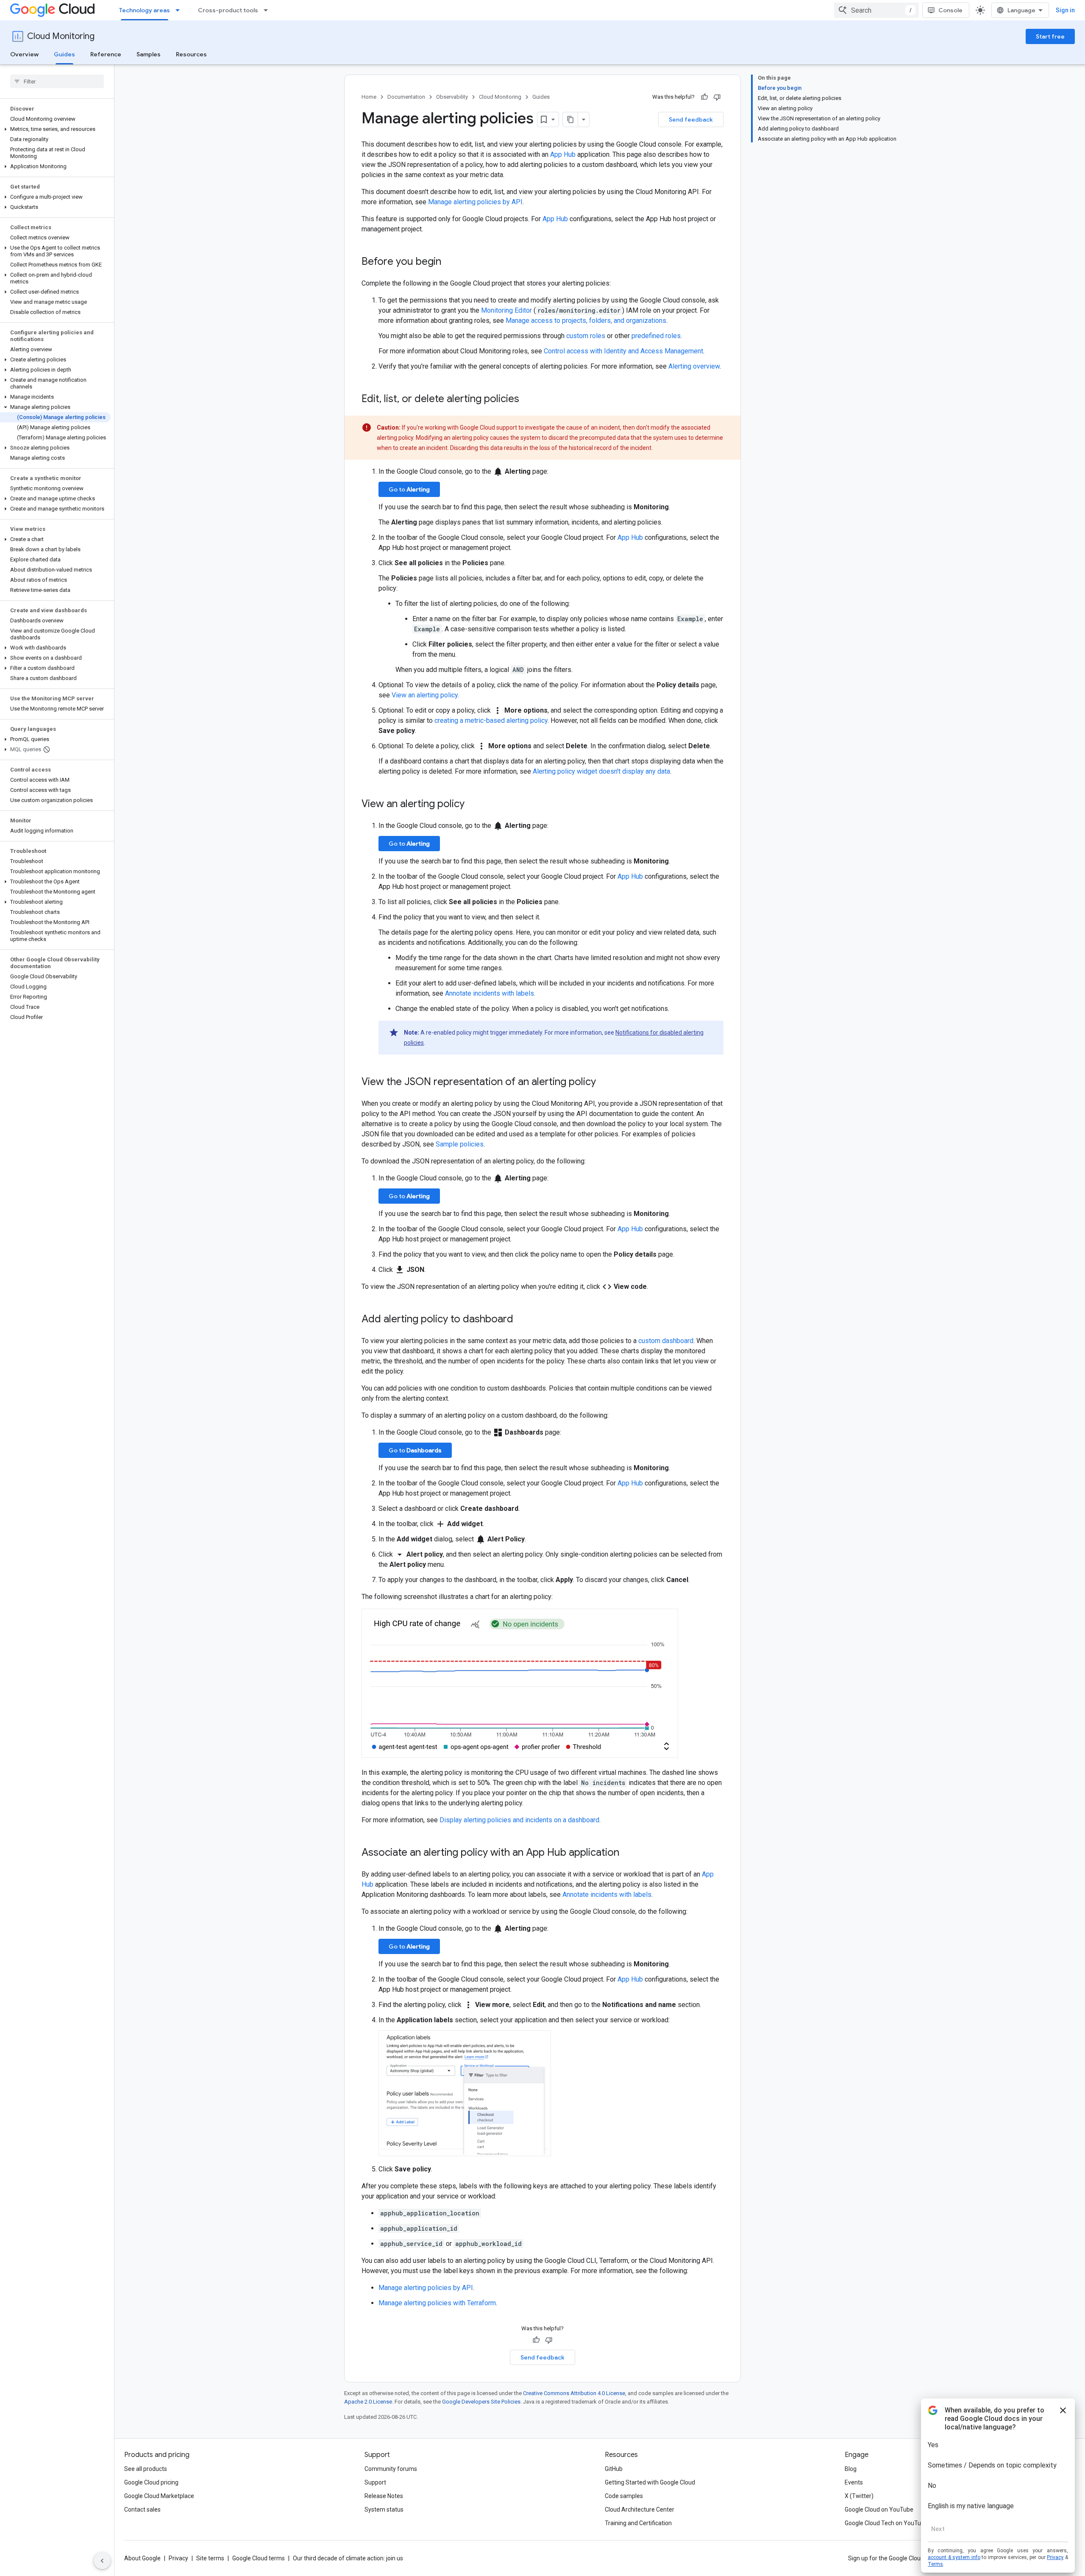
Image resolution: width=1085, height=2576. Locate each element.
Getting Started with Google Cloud (650, 2482)
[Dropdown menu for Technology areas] (180, 10)
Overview (24, 54)
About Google (142, 2558)
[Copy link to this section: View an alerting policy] (473, 805)
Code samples (624, 2496)
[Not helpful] (717, 97)
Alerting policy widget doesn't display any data (601, 771)
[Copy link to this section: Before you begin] (450, 262)
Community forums (391, 2469)
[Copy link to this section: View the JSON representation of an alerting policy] (604, 1083)
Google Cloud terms (259, 2558)
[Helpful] (704, 97)
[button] (55, 129)
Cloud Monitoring (61, 36)
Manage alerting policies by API (475, 202)
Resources (191, 54)
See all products (146, 2469)
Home (369, 97)
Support (375, 2482)
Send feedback (691, 119)
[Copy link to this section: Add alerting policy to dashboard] (522, 1320)
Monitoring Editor (507, 310)
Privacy (178, 2558)
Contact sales (142, 2509)
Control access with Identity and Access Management (623, 351)
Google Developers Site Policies (481, 2402)
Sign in (1065, 10)
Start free (1050, 36)
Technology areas (145, 10)
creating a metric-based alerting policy (491, 720)
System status (384, 2509)
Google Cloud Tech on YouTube (886, 2523)
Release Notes (384, 2496)
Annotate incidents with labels (490, 993)
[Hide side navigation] (102, 2561)
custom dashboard (666, 1341)
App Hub (563, 154)
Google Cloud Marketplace (159, 2496)
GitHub (614, 2469)
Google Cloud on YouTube (879, 2509)
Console (950, 10)
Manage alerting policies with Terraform (437, 2303)
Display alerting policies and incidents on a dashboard (519, 1820)
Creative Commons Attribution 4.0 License (574, 2393)
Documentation (406, 97)
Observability (452, 97)
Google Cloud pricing (151, 2482)
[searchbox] (57, 81)
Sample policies (460, 1144)
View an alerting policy (425, 695)
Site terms (210, 2558)
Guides (64, 54)
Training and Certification (638, 2523)
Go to (409, 489)
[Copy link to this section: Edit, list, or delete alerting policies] (528, 400)
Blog (851, 2469)
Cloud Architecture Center (640, 2509)
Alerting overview (694, 366)
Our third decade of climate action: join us (348, 2558)
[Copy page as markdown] (570, 119)
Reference (106, 54)
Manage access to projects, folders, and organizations (586, 321)
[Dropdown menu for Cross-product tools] (268, 10)
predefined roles (656, 336)
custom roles (586, 336)
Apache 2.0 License (368, 2402)
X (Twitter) (859, 2496)
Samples (149, 54)
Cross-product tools (228, 10)
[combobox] (876, 10)
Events (854, 2482)
